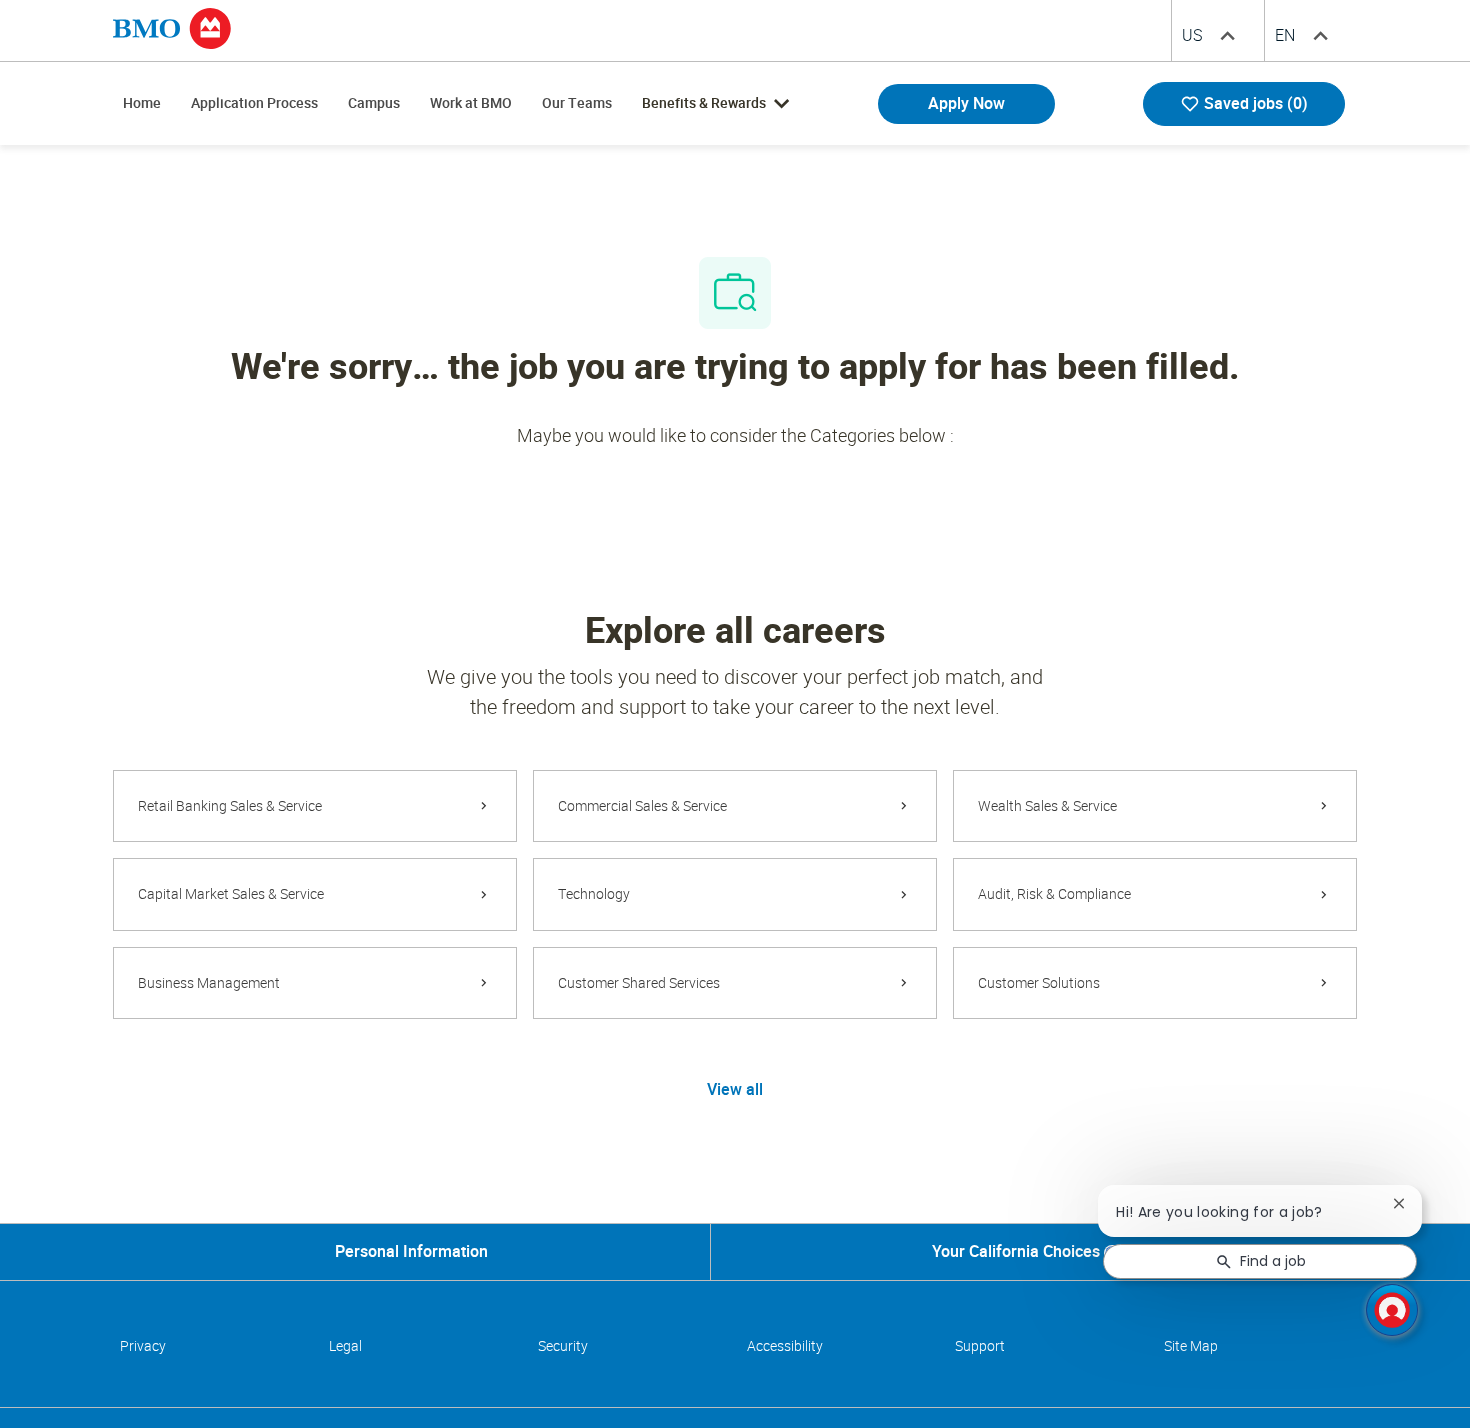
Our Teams (577, 103)
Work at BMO (471, 103)
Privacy (143, 1346)
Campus (374, 103)
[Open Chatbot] (1392, 1310)
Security (563, 1346)
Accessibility (785, 1346)
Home (142, 103)
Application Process (254, 103)
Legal (345, 1346)
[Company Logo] (172, 27)
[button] (735, 1089)
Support (980, 1346)
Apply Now (966, 103)
